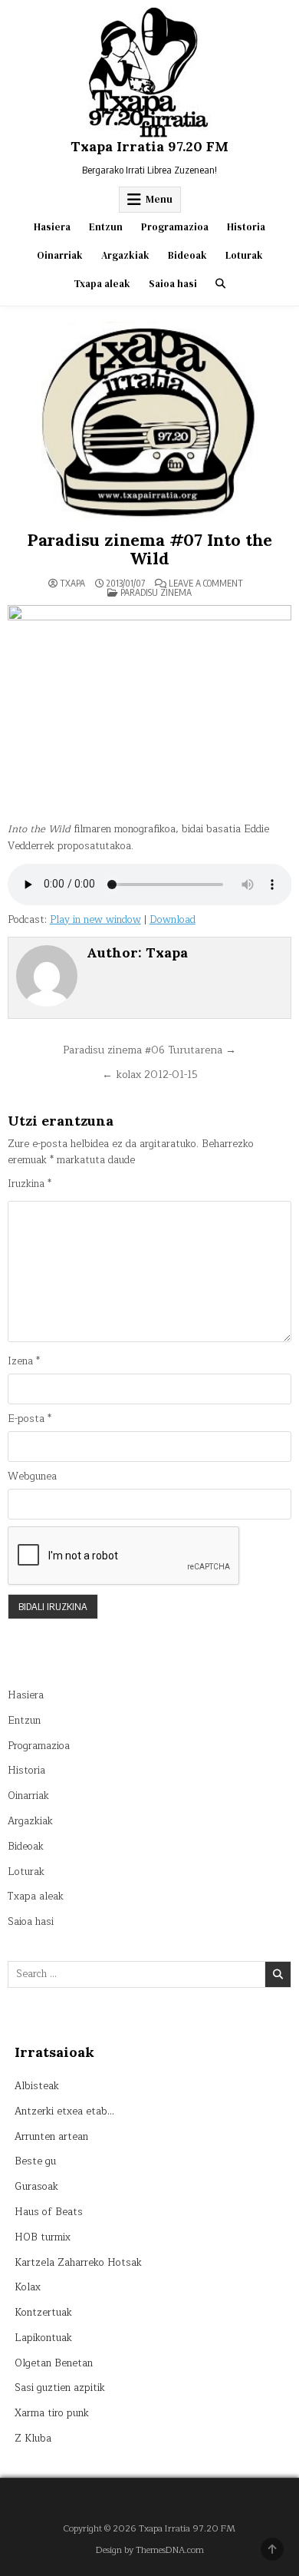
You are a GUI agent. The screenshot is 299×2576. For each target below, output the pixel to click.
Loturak (244, 255)
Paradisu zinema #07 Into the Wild (149, 549)
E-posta (30, 1419)
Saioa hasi (173, 284)
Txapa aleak (102, 284)
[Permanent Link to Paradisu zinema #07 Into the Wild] (150, 422)
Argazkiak (125, 255)
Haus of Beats (49, 2212)
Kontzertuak (43, 2313)
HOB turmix (43, 2237)
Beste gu (35, 2161)
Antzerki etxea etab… (64, 2111)
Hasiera (52, 227)
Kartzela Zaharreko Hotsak (78, 2263)
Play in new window (95, 920)
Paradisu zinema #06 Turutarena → (149, 1050)
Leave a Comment (206, 584)
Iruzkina (30, 1184)
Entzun (106, 227)
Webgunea (32, 1477)
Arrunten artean (51, 2137)
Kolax (28, 2287)
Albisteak (37, 2086)
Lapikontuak (43, 2338)
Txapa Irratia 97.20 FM (149, 146)
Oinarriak (60, 255)
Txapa (72, 584)
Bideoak (187, 255)
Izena (24, 1362)
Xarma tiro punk (52, 2413)
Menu (159, 199)
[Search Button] (220, 284)
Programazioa (175, 227)
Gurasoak (36, 2187)
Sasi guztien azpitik (60, 2388)
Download (172, 920)
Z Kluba (33, 2439)
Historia (246, 227)
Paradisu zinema (156, 592)
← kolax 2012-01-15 (150, 1075)
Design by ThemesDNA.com (150, 2550)
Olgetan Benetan (54, 2363)
